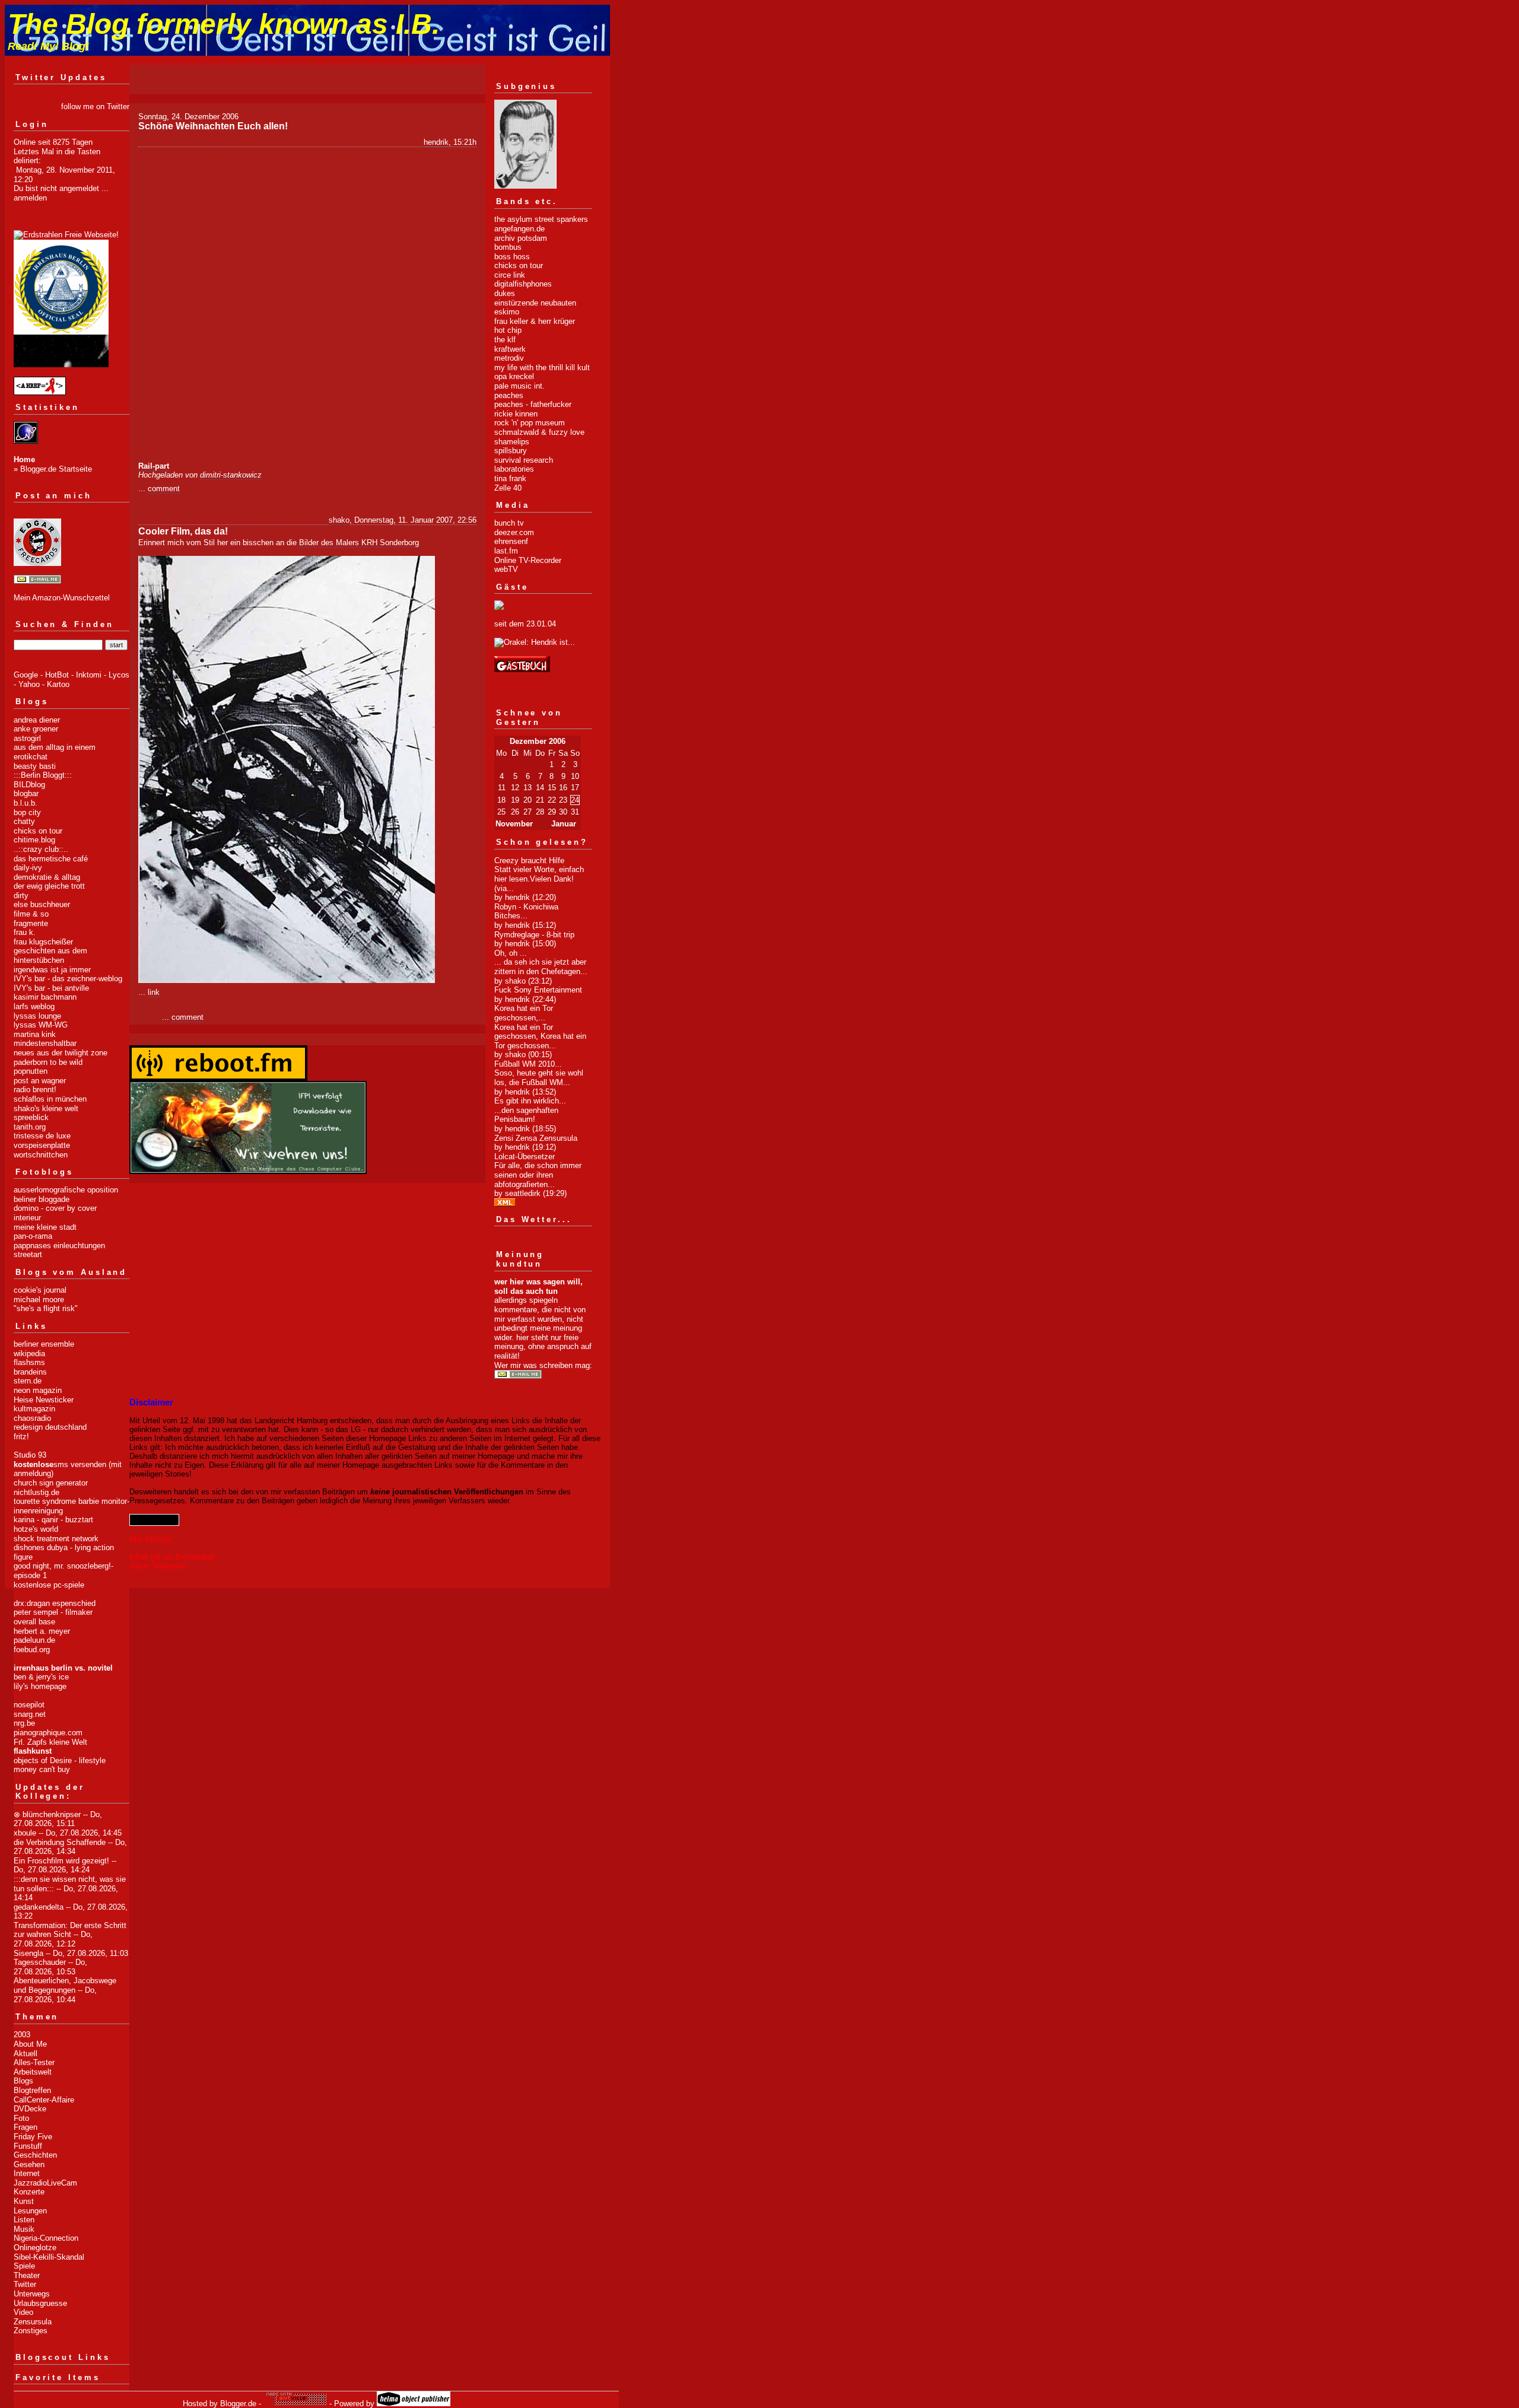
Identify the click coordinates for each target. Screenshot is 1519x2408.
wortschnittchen (41, 1155)
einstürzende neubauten (535, 303)
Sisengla (28, 1953)
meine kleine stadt (45, 1227)
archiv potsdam (521, 238)
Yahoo (29, 684)
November (514, 824)
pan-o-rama (33, 1236)
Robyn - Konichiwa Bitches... (526, 912)
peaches (509, 395)
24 (575, 800)
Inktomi (89, 675)
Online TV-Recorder (528, 560)
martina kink (35, 1034)
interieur (27, 1218)
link (154, 992)
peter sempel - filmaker (53, 1612)
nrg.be (24, 1723)
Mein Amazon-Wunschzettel (62, 598)
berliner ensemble (44, 1344)
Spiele (24, 2266)
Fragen (26, 2127)
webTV (506, 569)
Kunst (24, 2201)
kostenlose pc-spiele (49, 1585)
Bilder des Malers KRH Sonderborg (359, 543)
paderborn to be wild (48, 1062)
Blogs (23, 2081)
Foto (21, 2118)
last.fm (506, 551)
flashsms (29, 1362)
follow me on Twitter (95, 106)
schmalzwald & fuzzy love (539, 432)
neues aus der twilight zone (61, 1053)
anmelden (30, 198)
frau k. (25, 932)
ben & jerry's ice (41, 1677)
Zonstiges (31, 2331)
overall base (34, 1622)
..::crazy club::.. (41, 849)
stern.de (28, 1381)
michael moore (39, 1300)
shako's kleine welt (46, 1108)
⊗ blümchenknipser (47, 1814)
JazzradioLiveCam (45, 2183)
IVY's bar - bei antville (51, 988)
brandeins (30, 1372)
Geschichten (35, 2155)
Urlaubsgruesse (40, 2303)
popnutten (31, 1071)
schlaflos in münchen (50, 1099)
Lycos (119, 675)
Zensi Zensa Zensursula (536, 1138)
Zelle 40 (508, 488)
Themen (37, 2017)
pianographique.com (48, 1733)
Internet (27, 2173)
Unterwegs (32, 2294)
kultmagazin (34, 1409)
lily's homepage (40, 1686)
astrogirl (27, 738)
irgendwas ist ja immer (52, 970)
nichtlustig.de (36, 1492)
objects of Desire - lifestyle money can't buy (60, 1765)
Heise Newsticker (44, 1400)
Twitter (25, 2284)
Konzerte (29, 2192)
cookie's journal (40, 1290)
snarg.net (30, 1714)
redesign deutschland (50, 1427)
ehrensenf (511, 541)
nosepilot (29, 1705)
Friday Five (33, 2137)
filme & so (31, 914)
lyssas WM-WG (41, 1025)
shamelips (512, 442)
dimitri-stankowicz (231, 475)
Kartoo (58, 684)
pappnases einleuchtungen (59, 1246)
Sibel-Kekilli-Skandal (49, 2257)
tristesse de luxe (42, 1136)
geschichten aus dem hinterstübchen (50, 955)
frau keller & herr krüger (535, 321)
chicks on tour (38, 831)
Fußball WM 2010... (528, 1064)
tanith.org (30, 1127)
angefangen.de (519, 229)
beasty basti (35, 766)
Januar (564, 824)
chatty (24, 821)
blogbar (26, 793)
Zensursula (33, 2322)
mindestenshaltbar (45, 1043)
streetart (28, 1254)
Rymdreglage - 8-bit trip (534, 935)
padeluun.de (34, 1640)
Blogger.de (238, 2404)
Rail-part (154, 466)
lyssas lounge (37, 1016)
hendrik (436, 142)
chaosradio (32, 1418)
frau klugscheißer (43, 942)
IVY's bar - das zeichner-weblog (68, 979)
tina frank (510, 478)
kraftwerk (510, 349)
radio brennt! (35, 1090)
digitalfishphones (523, 284)
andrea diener (37, 720)
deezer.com (514, 532)
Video (23, 2312)
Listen (24, 2220)
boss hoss (512, 257)
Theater (27, 2275)
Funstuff (28, 2146)
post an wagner (40, 1081)
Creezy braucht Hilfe (529, 861)
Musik (24, 2229)
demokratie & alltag (47, 877)
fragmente (31, 923)
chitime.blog (34, 840)
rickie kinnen (516, 414)
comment (164, 489)
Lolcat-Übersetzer (525, 1157)
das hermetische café (51, 859)
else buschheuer (42, 904)
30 (563, 812)
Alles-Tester (34, 2062)
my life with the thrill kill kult (542, 368)
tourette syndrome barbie (56, 1501)
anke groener (36, 729)
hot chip (508, 330)
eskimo (507, 312)
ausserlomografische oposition (66, 1190)
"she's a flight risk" (46, 1308)
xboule (25, 1833)
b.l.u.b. (26, 803)
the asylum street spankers (541, 219)
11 (502, 788)
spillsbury (511, 451)
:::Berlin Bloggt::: (43, 775)
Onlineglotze (35, 2248)
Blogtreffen (32, 2090)
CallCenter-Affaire (44, 2100)
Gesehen (29, 2164)
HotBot (57, 675)
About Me (30, 2044)
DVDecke (30, 2109)
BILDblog (29, 785)
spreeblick (31, 1117)
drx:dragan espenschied (55, 1603)
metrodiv (509, 358)
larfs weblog (34, 1006)
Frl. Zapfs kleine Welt (50, 1742)
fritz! (21, 1437)
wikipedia (29, 1353)
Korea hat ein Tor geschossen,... (524, 1013)
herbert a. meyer (42, 1631)
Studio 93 (30, 1455)
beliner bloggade (42, 1199)
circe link (510, 275)
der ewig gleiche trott (49, 886)
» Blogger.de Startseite (53, 469)
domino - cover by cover (55, 1208)
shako (339, 520)
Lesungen (30, 2211)
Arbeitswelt (33, 2072)
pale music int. (519, 386)
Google (26, 675)
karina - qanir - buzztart (53, 1520)
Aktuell (26, 2054)
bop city (27, 812)
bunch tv (509, 523)
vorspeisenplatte (42, 1145)
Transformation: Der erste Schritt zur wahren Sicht (70, 1930)
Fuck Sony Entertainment (538, 990)
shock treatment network (56, 1539)
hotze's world (36, 1529)
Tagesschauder (40, 1962)
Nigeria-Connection (46, 2238)
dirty (21, 896)
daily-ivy (28, 868)
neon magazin (38, 1390)
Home (24, 459)
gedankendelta (39, 1907)
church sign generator (51, 1483)
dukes (505, 293)
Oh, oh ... (511, 953)
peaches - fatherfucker (533, 404)
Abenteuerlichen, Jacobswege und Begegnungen (65, 1985)
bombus (508, 247)
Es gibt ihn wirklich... (530, 1101)
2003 (22, 2035)
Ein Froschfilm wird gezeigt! (61, 1861)
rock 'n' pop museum (530, 423)
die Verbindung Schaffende (60, 1842)
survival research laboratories (524, 465)
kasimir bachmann (45, 997)
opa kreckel (514, 376)
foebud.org (32, 1650)
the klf (505, 340)
